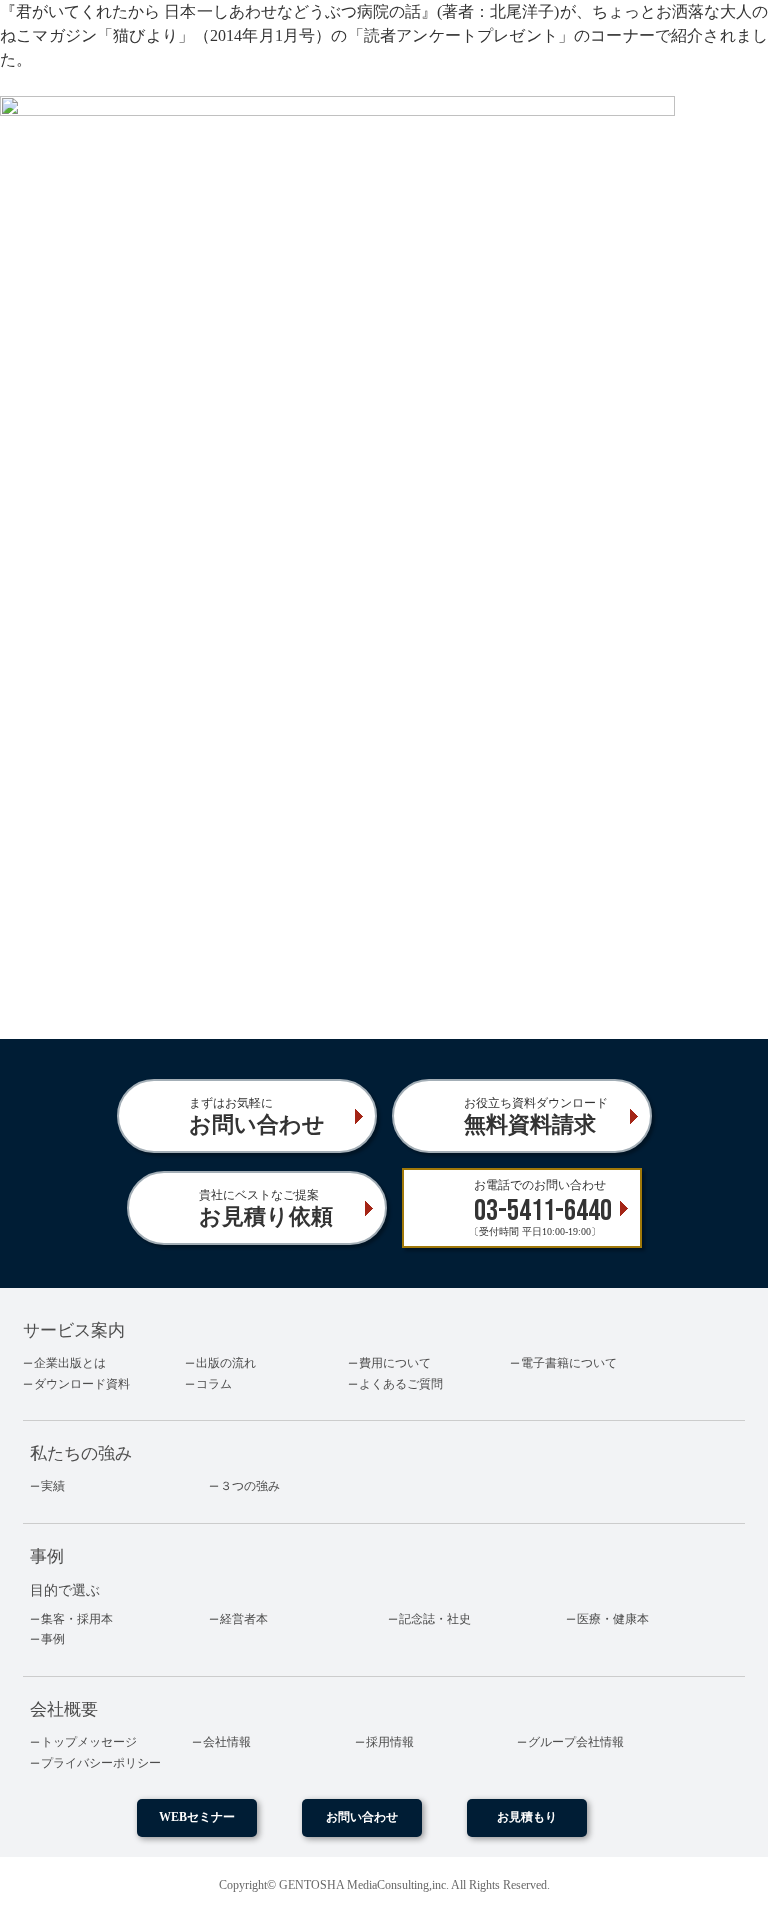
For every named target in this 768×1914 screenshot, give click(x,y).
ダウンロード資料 (82, 1384)
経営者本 (244, 1619)
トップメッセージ (89, 1742)
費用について (395, 1363)
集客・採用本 (77, 1619)
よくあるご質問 (401, 1384)
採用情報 (390, 1742)
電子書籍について (569, 1363)
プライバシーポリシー (101, 1763)
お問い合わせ (362, 1817)
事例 (53, 1639)
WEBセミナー (197, 1817)
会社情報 (227, 1742)
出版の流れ (226, 1363)
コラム (214, 1384)
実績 (53, 1486)
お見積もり (527, 1817)
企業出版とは (70, 1363)
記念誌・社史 (435, 1619)
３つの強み (250, 1486)
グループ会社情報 (576, 1742)
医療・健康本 (613, 1619)
